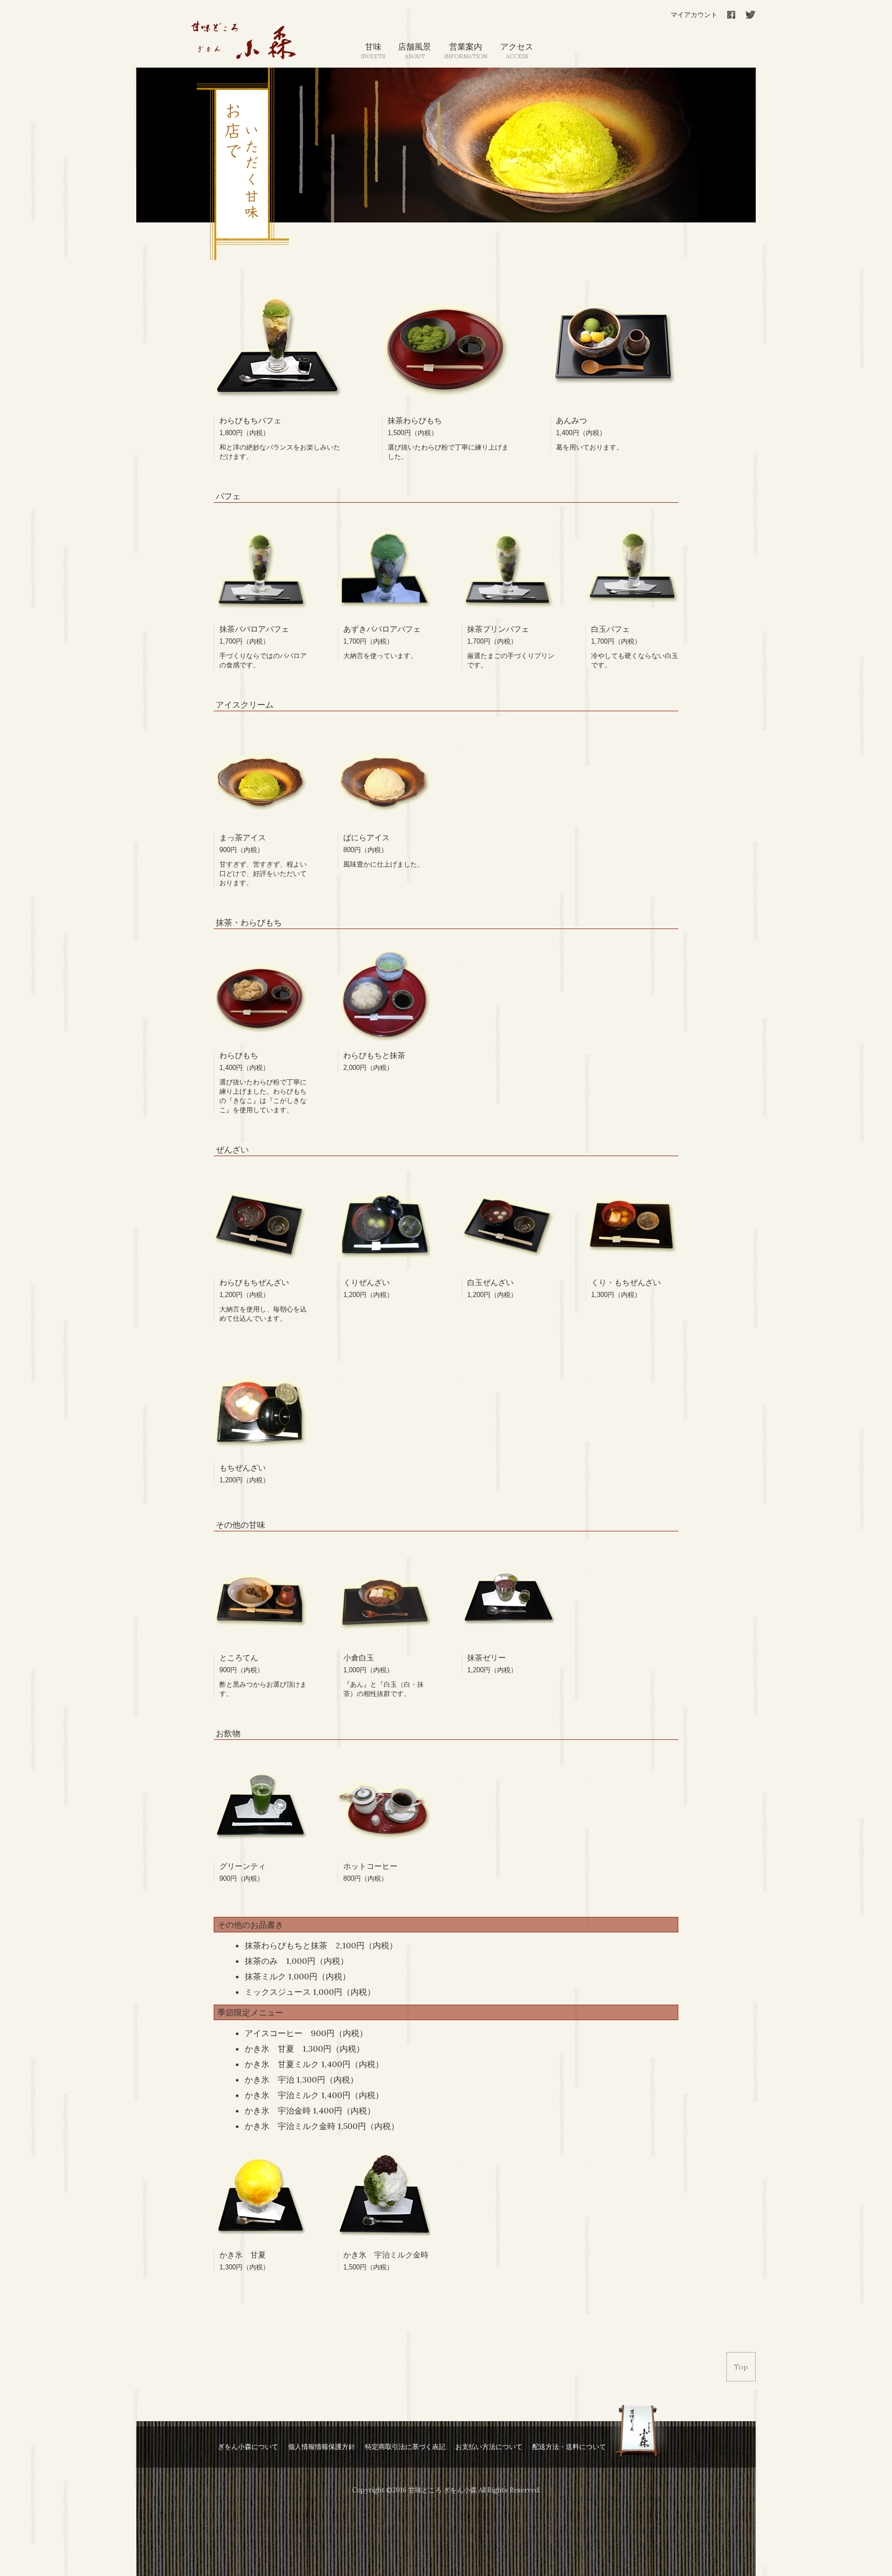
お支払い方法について (489, 2447)
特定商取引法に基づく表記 (405, 2447)
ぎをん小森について (248, 2447)
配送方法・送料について (569, 2447)
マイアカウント (694, 15)
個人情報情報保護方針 (322, 2447)
